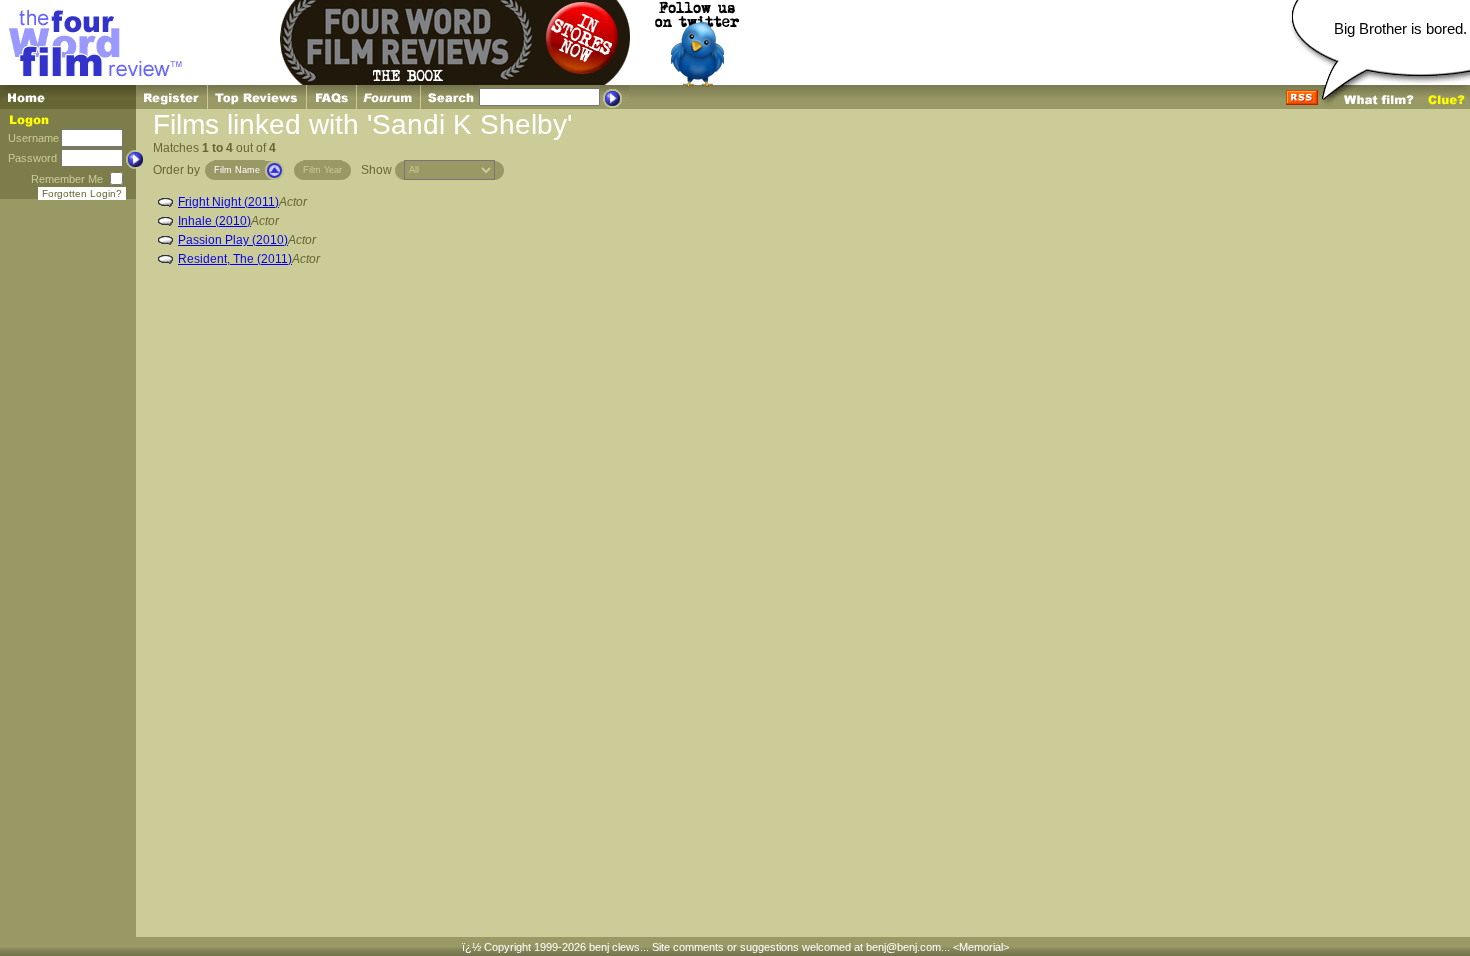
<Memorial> (981, 947)
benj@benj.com (903, 947)
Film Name (237, 170)
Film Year (322, 170)
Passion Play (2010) (233, 240)
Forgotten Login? (82, 193)
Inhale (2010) (214, 221)
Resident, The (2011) (235, 259)
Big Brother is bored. (1400, 29)
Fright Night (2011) (228, 202)
